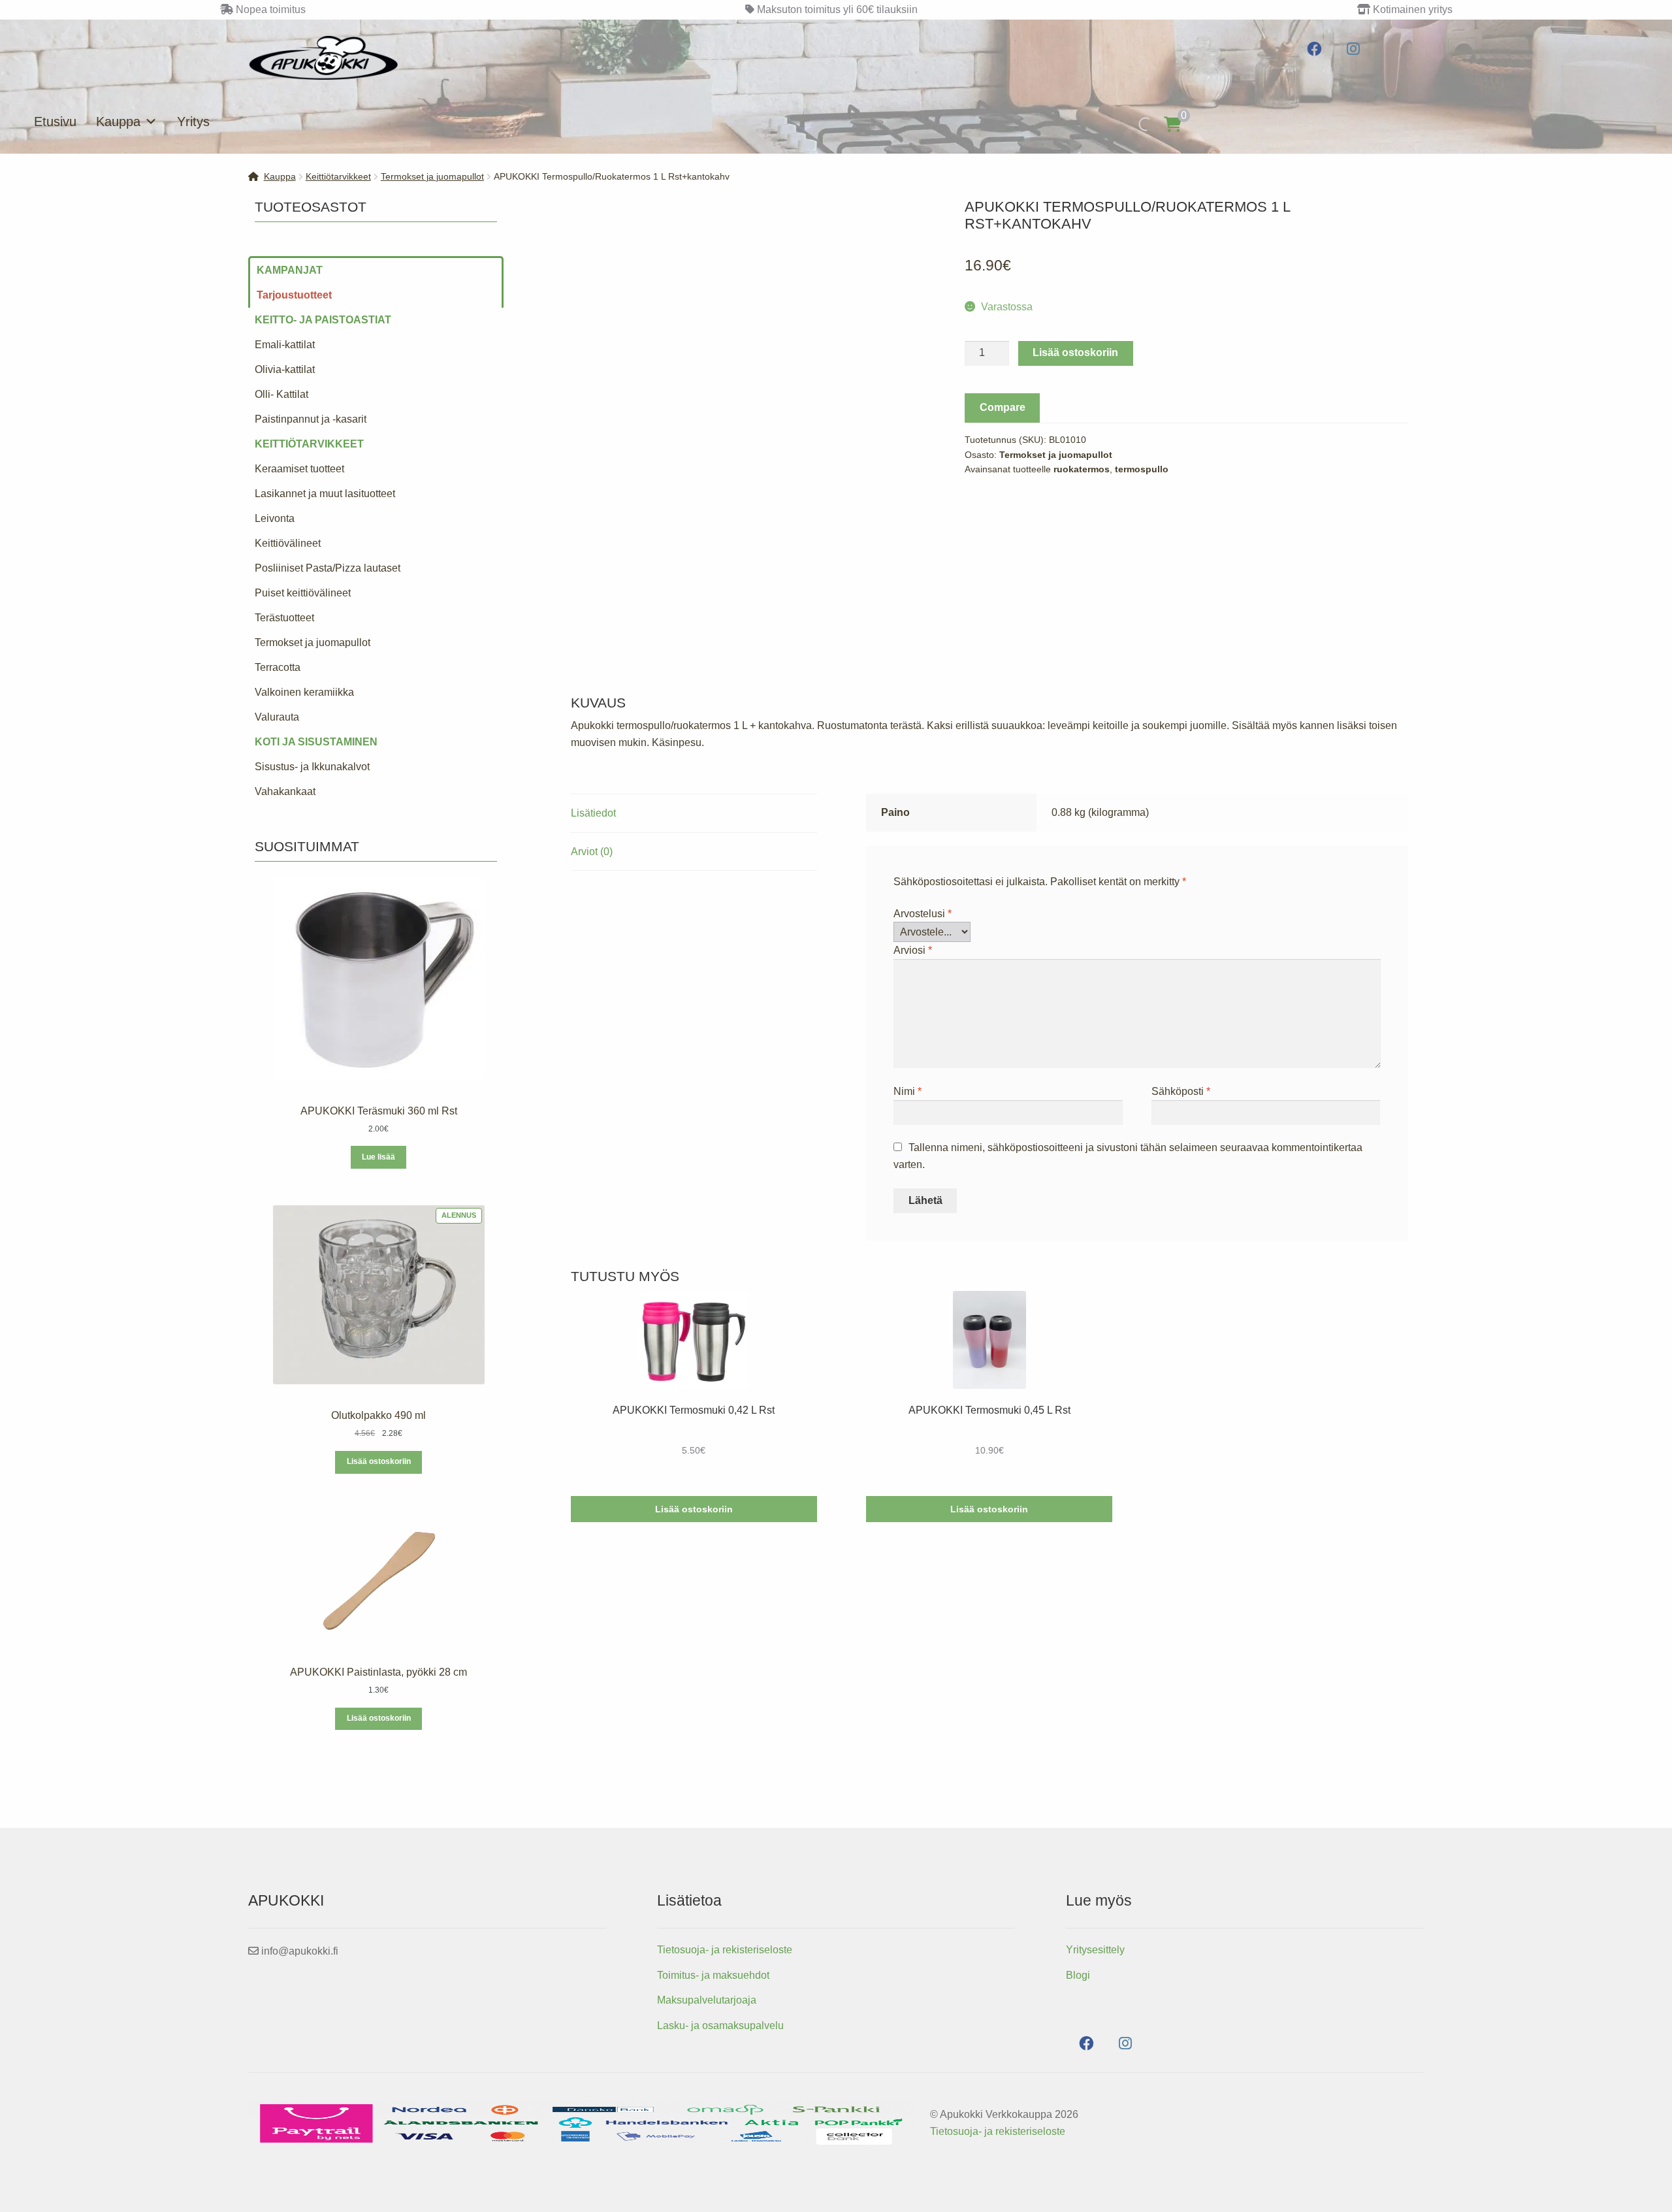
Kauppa (118, 122)
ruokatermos (1082, 469)
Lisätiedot (593, 813)
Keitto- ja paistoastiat (323, 320)
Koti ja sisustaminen (316, 742)
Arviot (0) (592, 852)
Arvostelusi (923, 914)
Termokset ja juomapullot (432, 176)
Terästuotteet (284, 618)
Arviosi (913, 950)
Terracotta (278, 667)
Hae (1132, 124)
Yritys (193, 122)
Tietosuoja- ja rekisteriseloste (725, 1950)
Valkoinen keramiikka (304, 692)
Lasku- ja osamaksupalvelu (720, 2025)
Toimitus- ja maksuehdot (713, 1975)
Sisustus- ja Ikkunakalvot (312, 767)
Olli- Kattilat (281, 394)
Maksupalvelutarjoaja (707, 2000)
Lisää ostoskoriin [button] (694, 1509)
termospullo (1142, 469)
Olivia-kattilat (285, 369)
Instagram (1354, 49)
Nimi (908, 1091)
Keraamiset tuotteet (299, 469)
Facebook (1314, 49)
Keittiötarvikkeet (338, 176)
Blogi (1078, 1975)
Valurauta (277, 717)
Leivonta (275, 518)
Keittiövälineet (288, 543)
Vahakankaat (285, 791)
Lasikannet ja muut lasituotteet (325, 494)
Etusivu (55, 122)
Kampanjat (290, 270)
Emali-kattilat (285, 345)
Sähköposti (1181, 1091)
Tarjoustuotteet (294, 295)
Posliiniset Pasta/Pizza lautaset (328, 568)
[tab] (694, 814)
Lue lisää (378, 1157)
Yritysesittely (1095, 1950)
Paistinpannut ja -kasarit (311, 419)
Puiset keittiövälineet (303, 593)
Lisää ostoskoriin (1075, 352)
